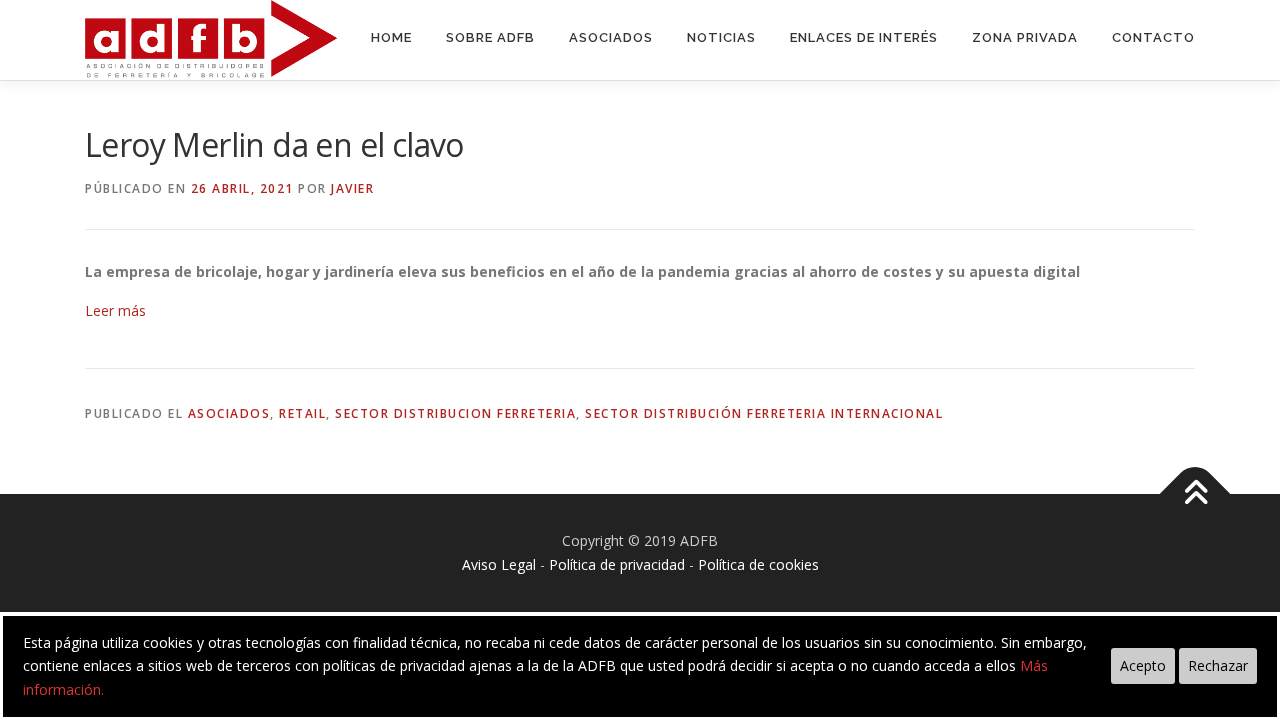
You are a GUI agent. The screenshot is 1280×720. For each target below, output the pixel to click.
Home (391, 37)
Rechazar (1218, 665)
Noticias (721, 37)
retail (302, 413)
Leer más (115, 310)
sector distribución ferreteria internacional (764, 413)
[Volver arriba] (1195, 494)
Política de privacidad (617, 564)
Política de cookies (758, 564)
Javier (352, 188)
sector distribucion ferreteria (455, 413)
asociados (229, 413)
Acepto (1143, 665)
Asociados (611, 37)
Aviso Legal (499, 564)
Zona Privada (1025, 37)
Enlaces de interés (864, 37)
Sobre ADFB (490, 37)
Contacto (1153, 37)
